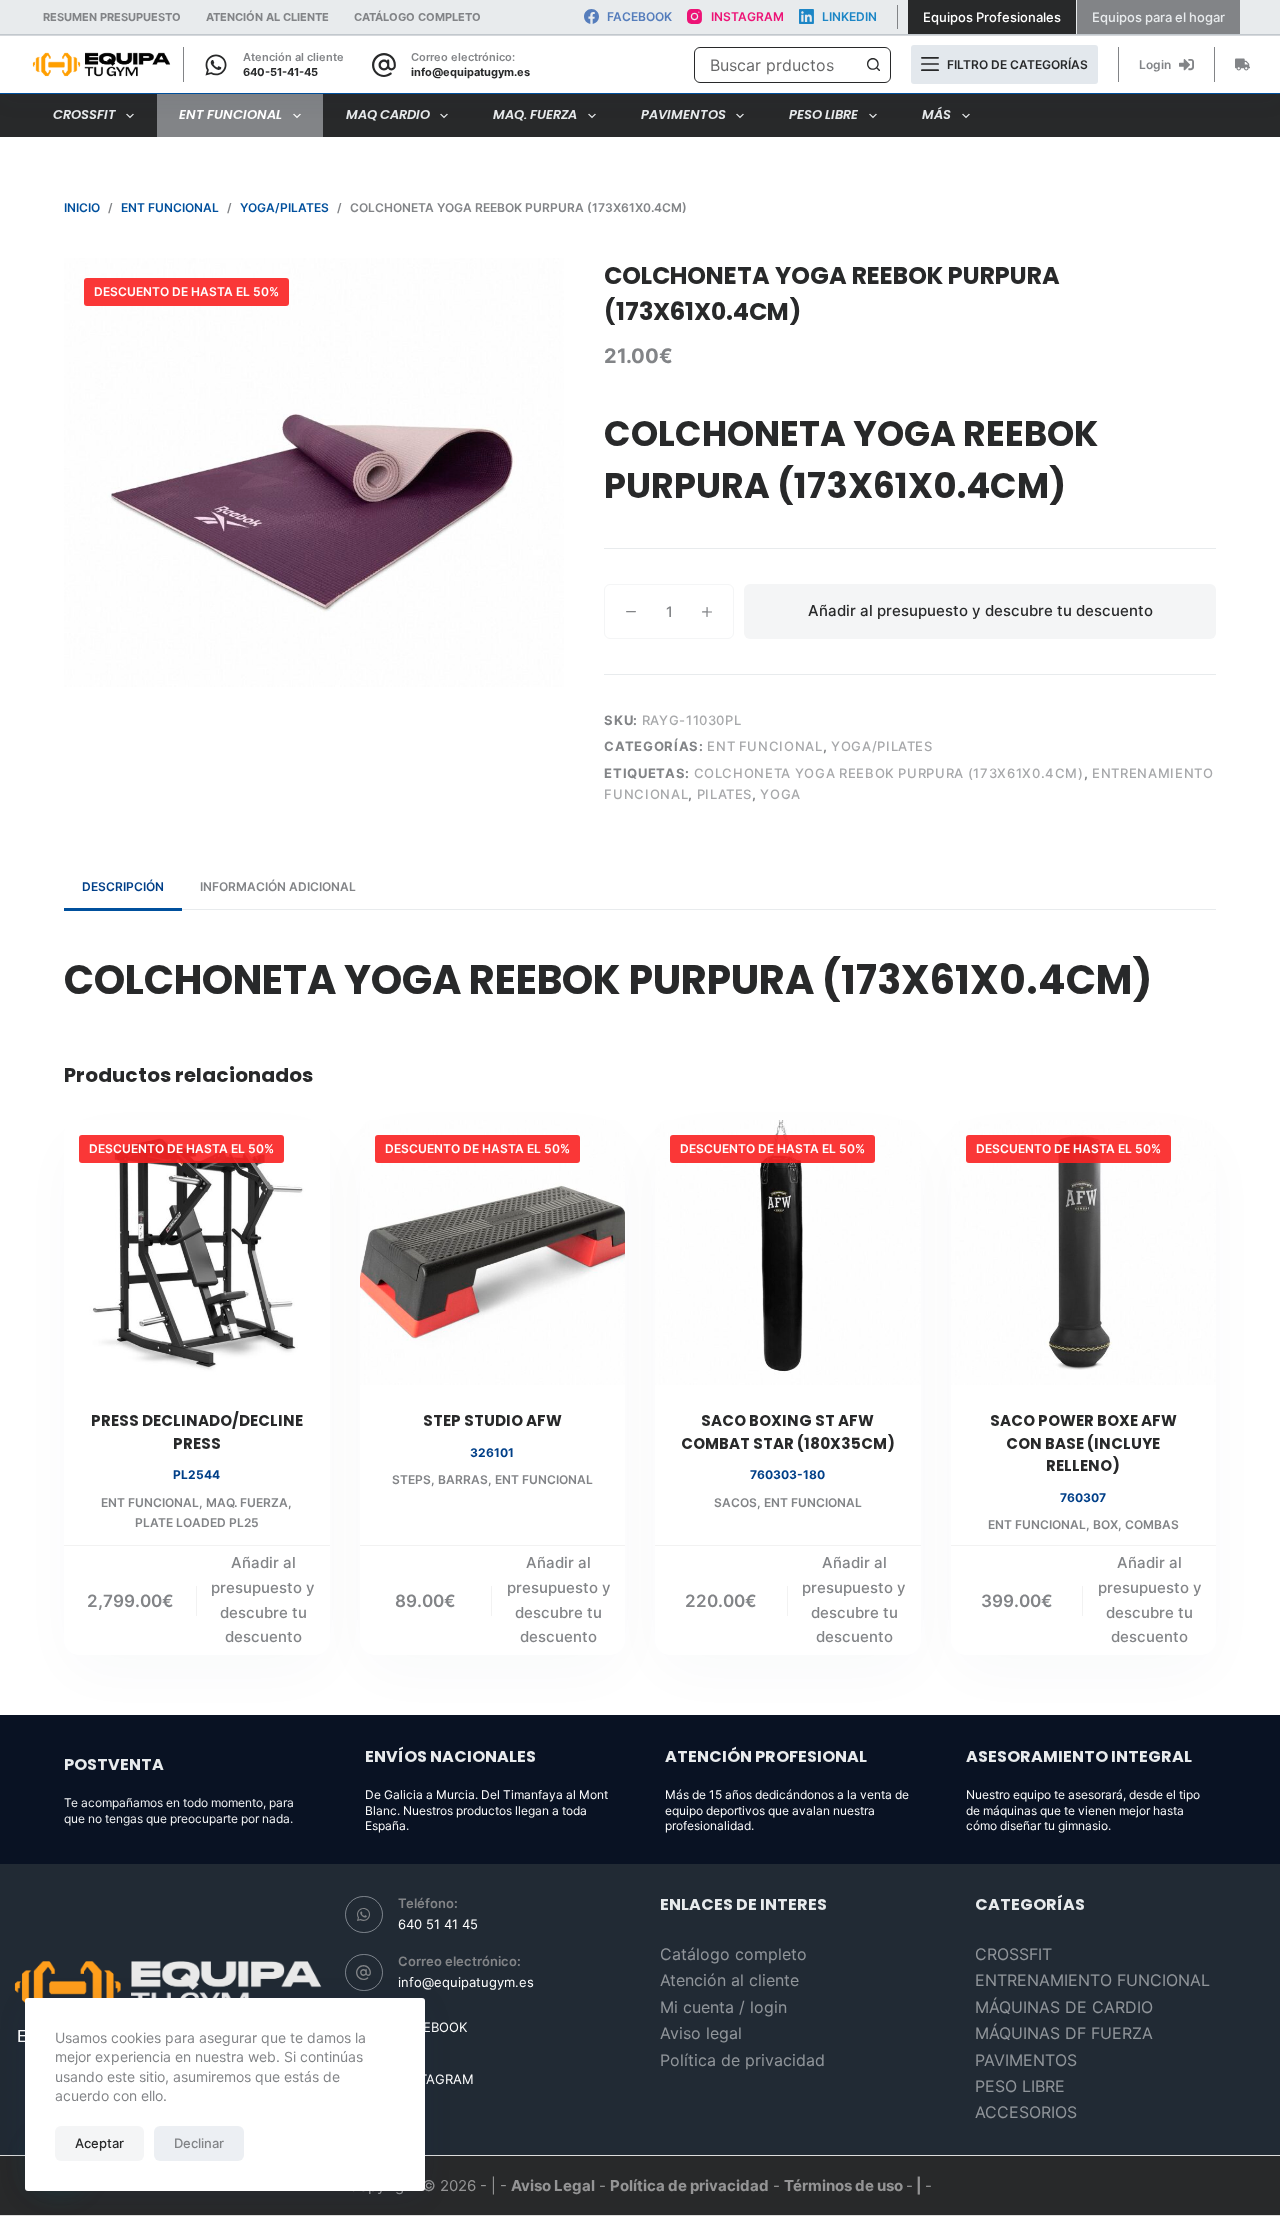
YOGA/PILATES (882, 746)
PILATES (725, 794)
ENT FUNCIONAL (230, 114)
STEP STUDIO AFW (492, 1420)
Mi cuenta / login (723, 2007)
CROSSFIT (84, 114)
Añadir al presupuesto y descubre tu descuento (980, 610)
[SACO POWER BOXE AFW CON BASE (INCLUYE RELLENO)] (1084, 1253)
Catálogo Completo (417, 17)
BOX (1105, 1524)
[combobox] (775, 65)
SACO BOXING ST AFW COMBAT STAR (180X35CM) (788, 1432)
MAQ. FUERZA (535, 114)
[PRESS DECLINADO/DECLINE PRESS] (197, 1253)
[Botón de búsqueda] (873, 65)
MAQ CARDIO (388, 114)
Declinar (199, 2143)
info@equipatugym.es (470, 72)
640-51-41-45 (280, 72)
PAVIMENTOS (683, 114)
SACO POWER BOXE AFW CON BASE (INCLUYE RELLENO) (1083, 1443)
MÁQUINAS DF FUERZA (1064, 2033)
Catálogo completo (733, 1954)
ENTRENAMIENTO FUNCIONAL (1092, 1980)
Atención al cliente (267, 17)
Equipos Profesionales (992, 17)
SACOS (735, 1502)
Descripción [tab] (123, 886)
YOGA (780, 794)
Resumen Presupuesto (112, 17)
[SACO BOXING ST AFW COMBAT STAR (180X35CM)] (788, 1253)
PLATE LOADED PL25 (197, 1522)
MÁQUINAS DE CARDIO (1064, 2007)
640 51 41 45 (438, 1924)
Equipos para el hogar (1158, 17)
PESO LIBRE (823, 114)
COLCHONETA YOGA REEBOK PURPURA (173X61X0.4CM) (889, 773)
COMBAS (1152, 1524)
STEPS (411, 1479)
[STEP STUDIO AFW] (493, 1253)
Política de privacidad (742, 2060)
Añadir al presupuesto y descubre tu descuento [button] (263, 1599)
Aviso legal (701, 2033)
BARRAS (463, 1479)
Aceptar (99, 2143)
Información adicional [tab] (278, 886)
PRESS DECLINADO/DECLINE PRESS (197, 1432)
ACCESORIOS (1026, 2112)
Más (936, 114)
